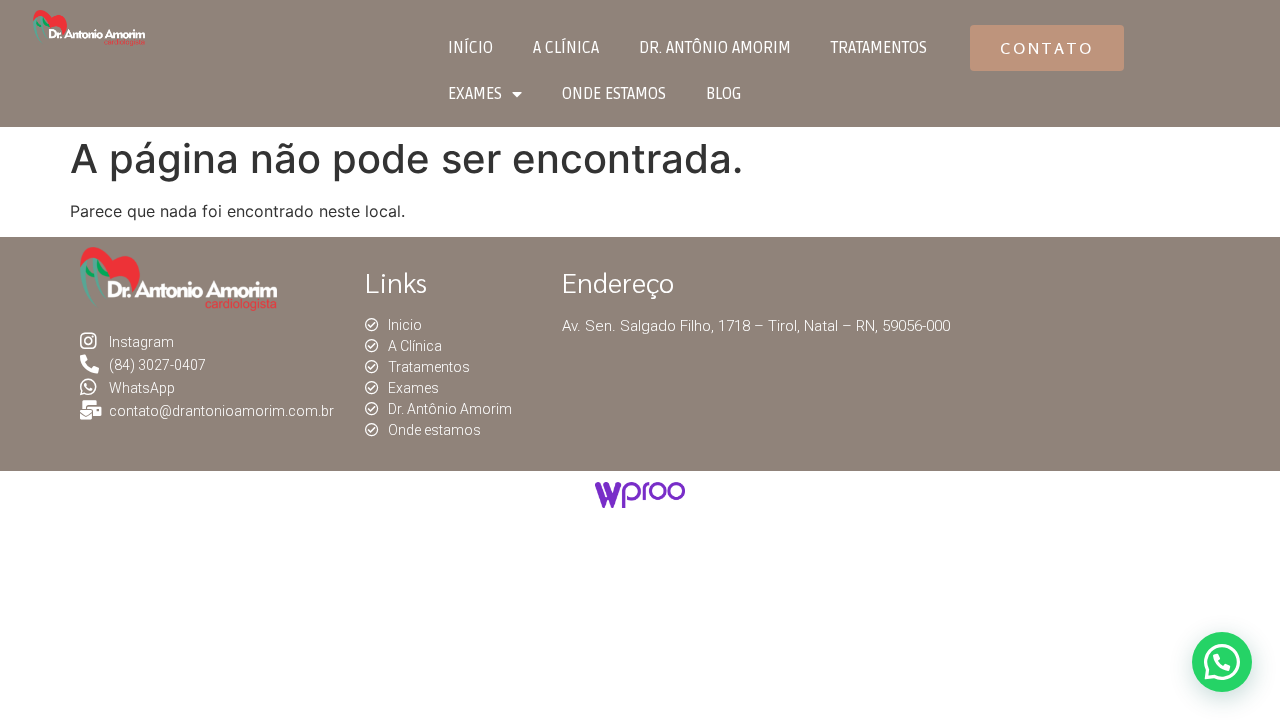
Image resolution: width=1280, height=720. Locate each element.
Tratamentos (879, 48)
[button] (1047, 48)
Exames (475, 94)
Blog (724, 94)
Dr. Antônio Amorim (715, 48)
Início (470, 48)
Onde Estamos (614, 94)
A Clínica (566, 48)
